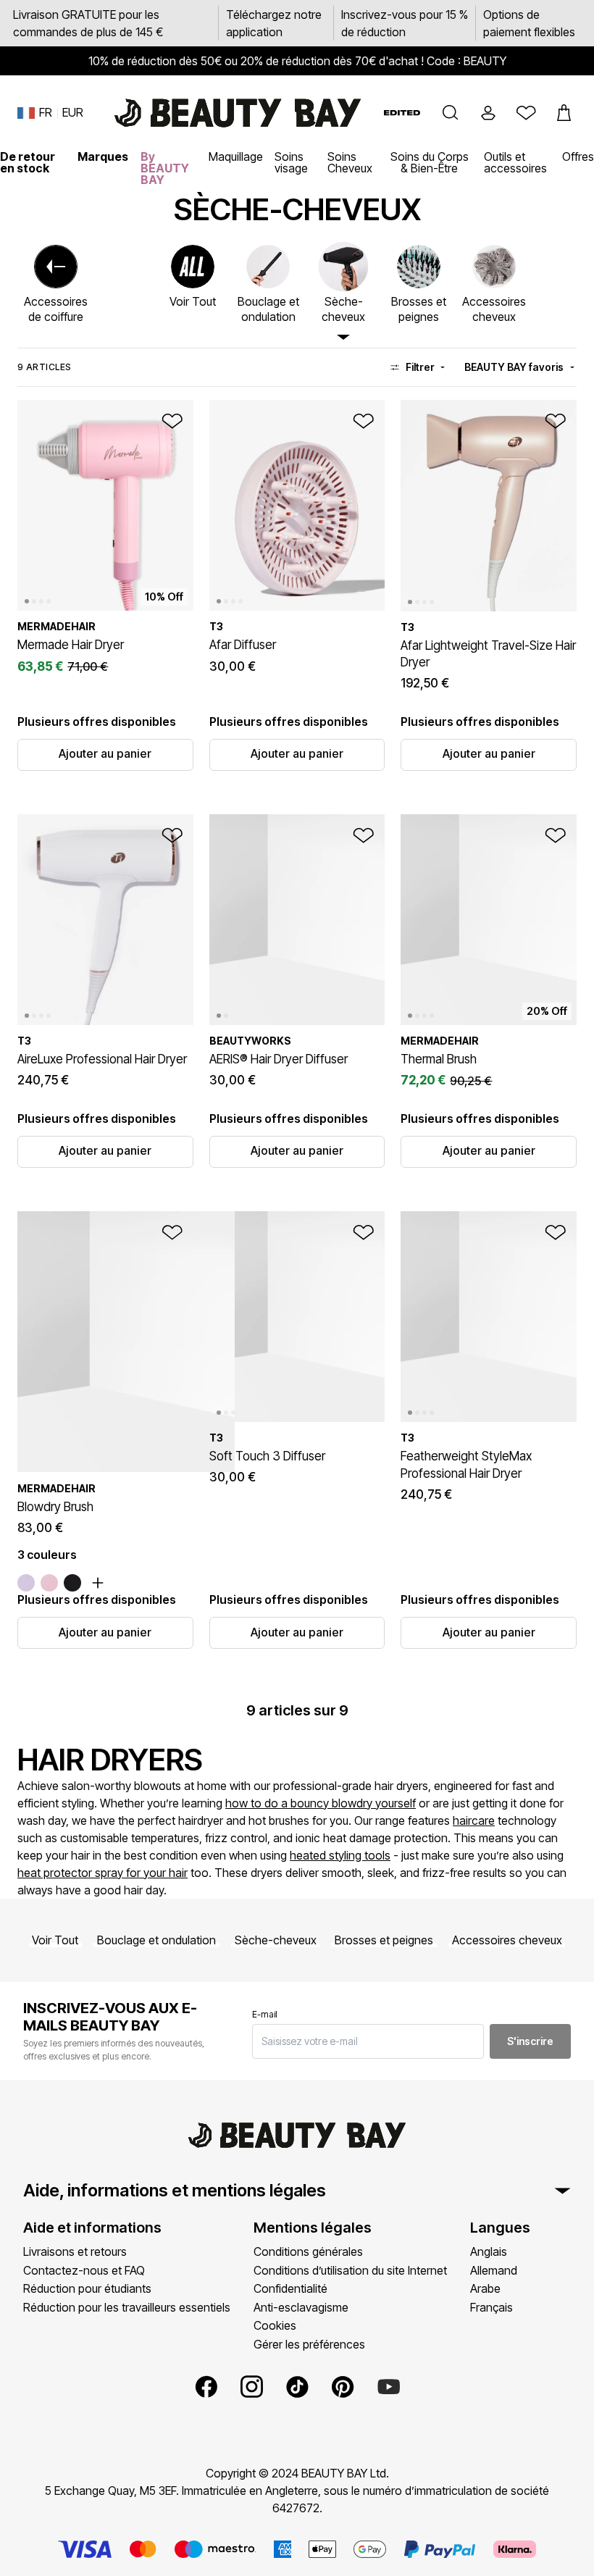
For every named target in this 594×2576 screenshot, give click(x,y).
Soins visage (291, 162)
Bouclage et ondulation (156, 1940)
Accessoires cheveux (507, 1940)
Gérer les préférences (309, 2344)
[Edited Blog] (402, 113)
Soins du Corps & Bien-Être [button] (430, 162)
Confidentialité (290, 2288)
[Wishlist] (526, 113)
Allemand (494, 2270)
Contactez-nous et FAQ (84, 2270)
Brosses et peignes (384, 1940)
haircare (474, 1820)
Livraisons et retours (75, 2251)
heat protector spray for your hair (103, 1873)
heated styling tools (340, 1855)
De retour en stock (28, 162)
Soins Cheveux (350, 162)
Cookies (275, 2325)
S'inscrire (530, 2041)
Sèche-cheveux (276, 1940)
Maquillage (236, 156)
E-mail (265, 2014)
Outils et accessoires (515, 162)
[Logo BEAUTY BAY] (238, 113)
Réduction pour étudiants (87, 2288)
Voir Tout (55, 1940)
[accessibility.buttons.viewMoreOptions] (98, 1583)
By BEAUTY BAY (165, 168)
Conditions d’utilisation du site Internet (350, 2270)
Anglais (489, 2251)
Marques (103, 156)
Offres (578, 156)
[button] (451, 113)
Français (491, 2307)
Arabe (485, 2288)
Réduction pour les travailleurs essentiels (127, 2307)
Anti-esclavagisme (301, 2307)
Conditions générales (308, 2251)
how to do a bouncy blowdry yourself (321, 1803)
